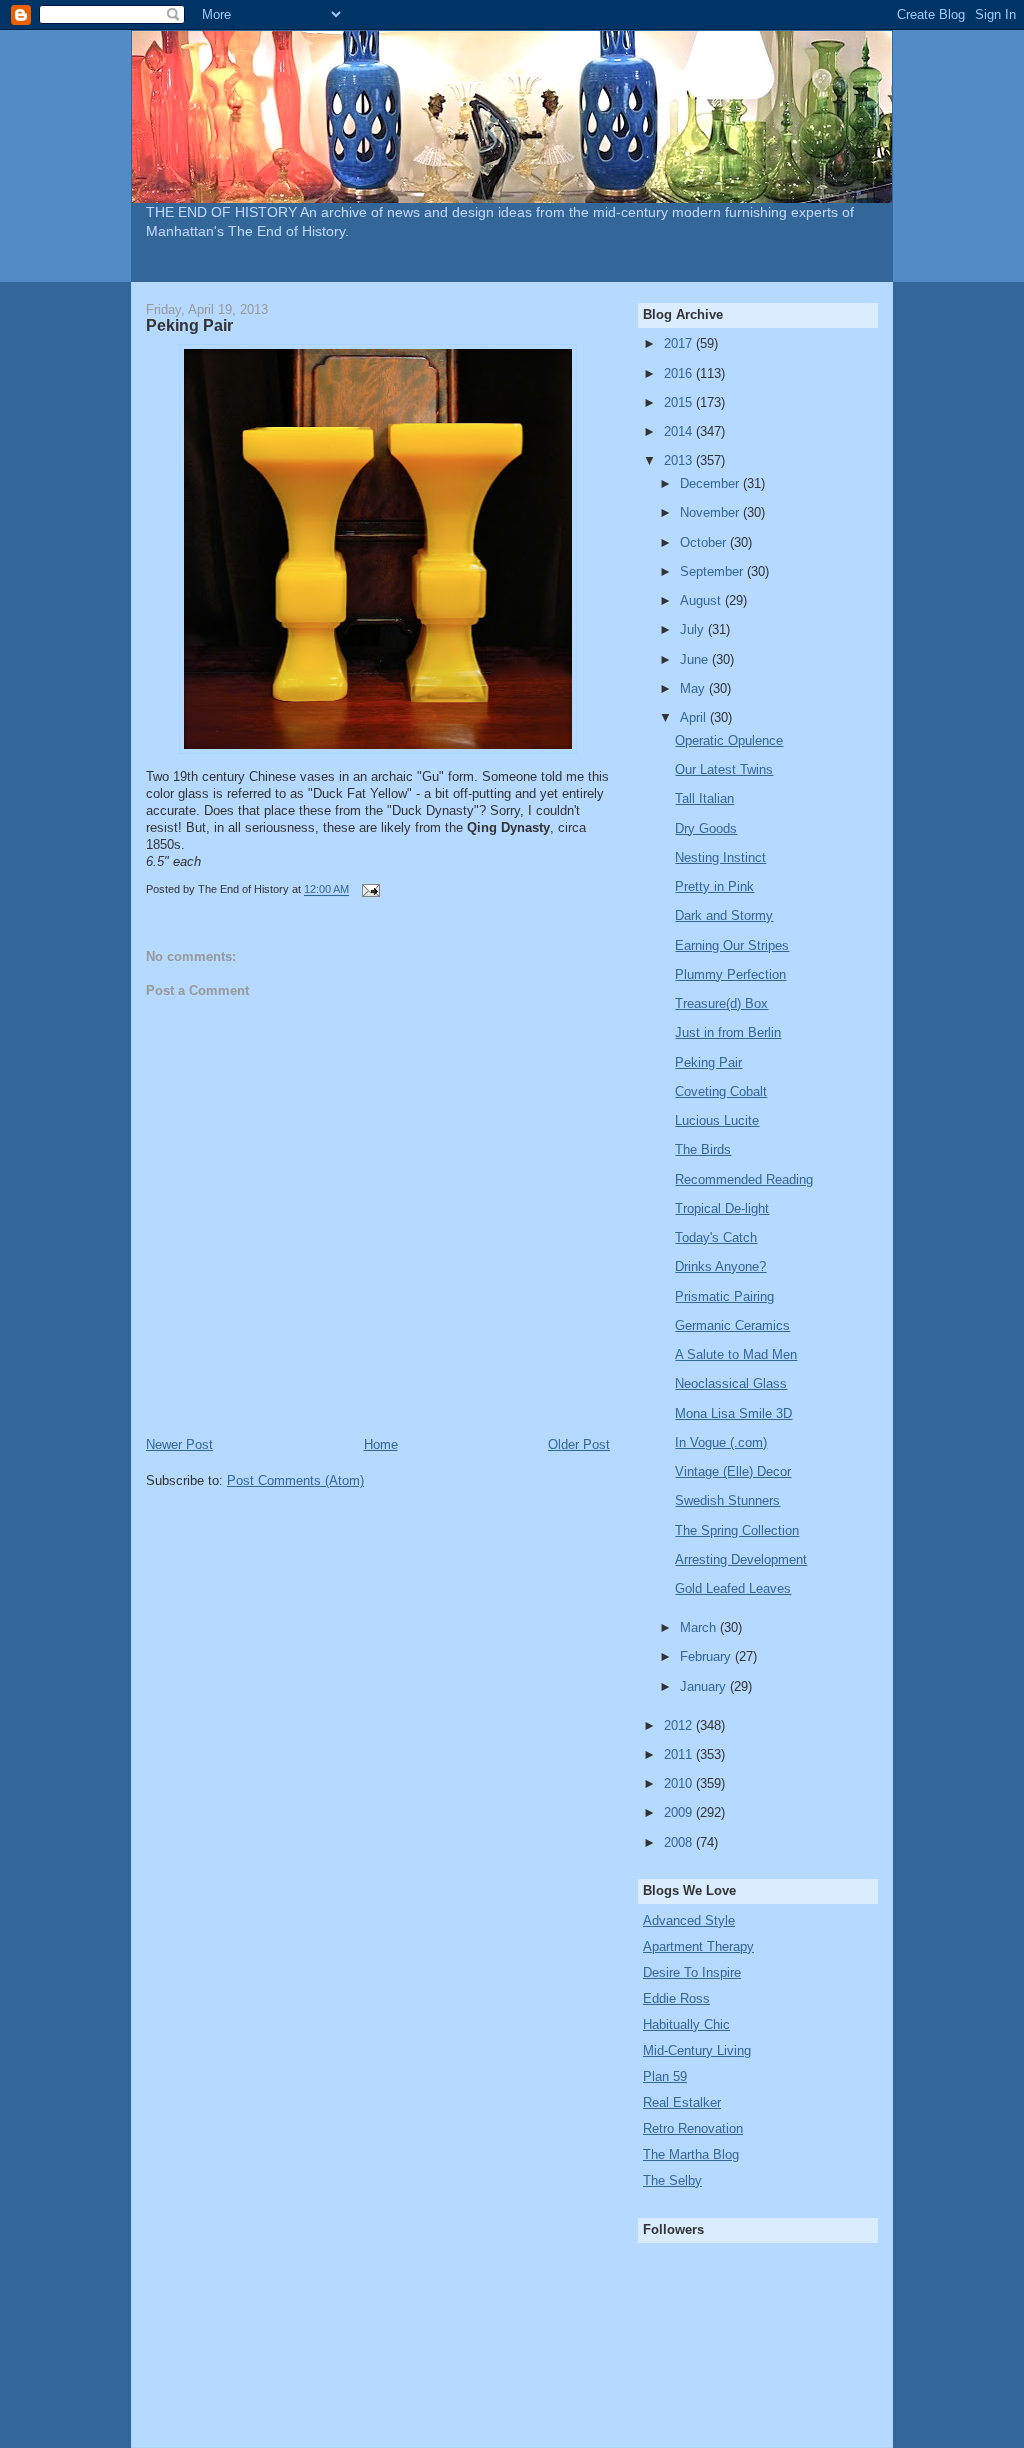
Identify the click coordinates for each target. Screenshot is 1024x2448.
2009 (680, 1812)
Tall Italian (704, 798)
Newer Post (179, 1444)
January (705, 1686)
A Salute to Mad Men (736, 1354)
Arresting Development (741, 1559)
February (707, 1656)
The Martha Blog (691, 2154)
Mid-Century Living (697, 2050)
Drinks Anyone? (720, 1266)
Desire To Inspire (692, 1972)
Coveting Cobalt (721, 1091)
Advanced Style (689, 1920)
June (696, 659)
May (694, 688)
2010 (680, 1783)
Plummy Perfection (730, 974)
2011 (680, 1754)
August (702, 600)
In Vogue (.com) (721, 1442)
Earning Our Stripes (732, 945)
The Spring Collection (737, 1530)
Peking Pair (708, 1062)
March (700, 1627)
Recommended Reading (744, 1179)
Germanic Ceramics (732, 1325)
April (695, 717)
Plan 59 (665, 2076)
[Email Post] (369, 890)
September (713, 571)
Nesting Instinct (720, 857)
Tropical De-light (722, 1208)
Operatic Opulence (729, 740)
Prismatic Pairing (724, 1296)
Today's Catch (716, 1237)
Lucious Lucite (717, 1120)
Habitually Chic (686, 2024)
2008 (680, 1842)
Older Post (579, 1444)
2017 (680, 343)
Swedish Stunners (727, 1500)
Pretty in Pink (714, 886)
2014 (680, 431)
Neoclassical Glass (731, 1383)
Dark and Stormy (724, 915)
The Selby (672, 2180)
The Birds (703, 1149)
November (711, 512)
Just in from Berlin (728, 1032)
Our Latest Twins (724, 769)
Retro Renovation (693, 2128)
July (694, 629)
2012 (680, 1725)
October (705, 542)
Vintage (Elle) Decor (733, 1471)
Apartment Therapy (698, 1946)
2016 (680, 373)
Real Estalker (682, 2102)
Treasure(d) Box (721, 1003)
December (711, 483)
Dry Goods (706, 828)
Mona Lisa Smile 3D (733, 1413)
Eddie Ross (676, 1998)
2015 (680, 402)
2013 (680, 460)
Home (381, 1444)
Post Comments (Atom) (295, 1480)
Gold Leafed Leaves (733, 1588)
